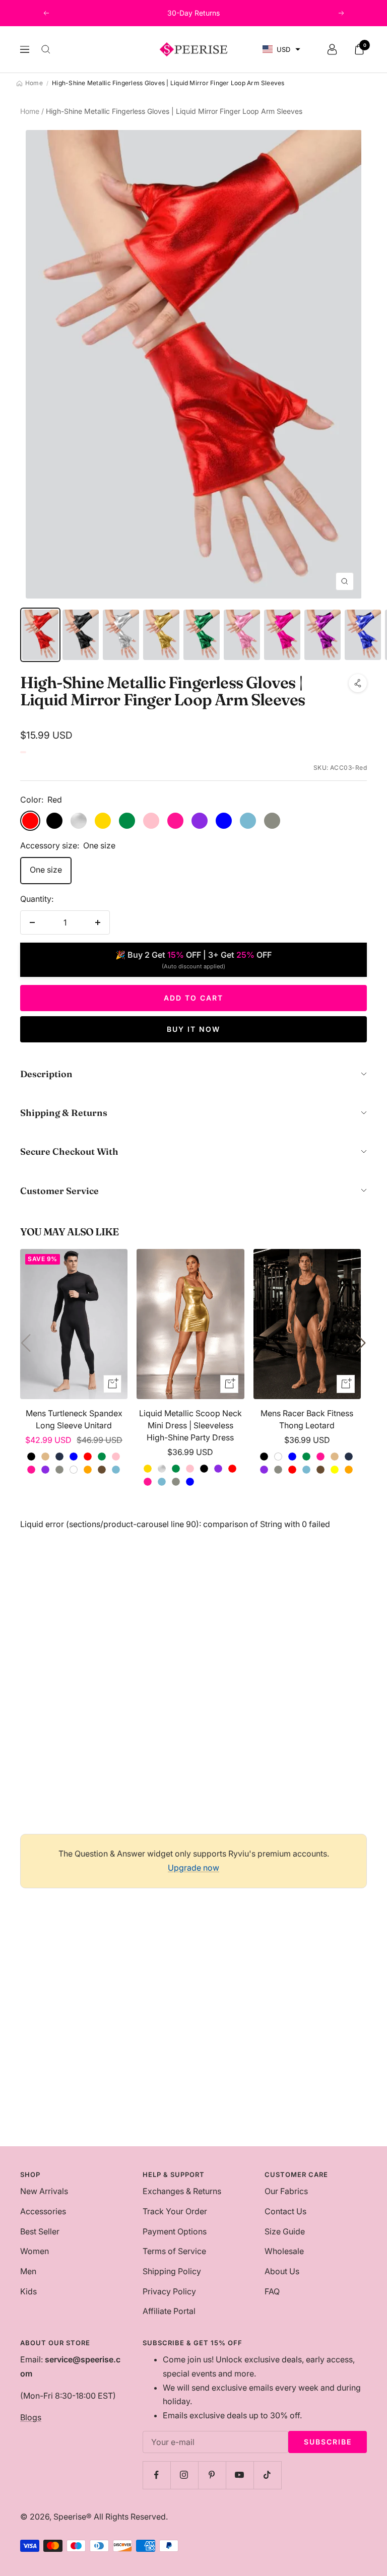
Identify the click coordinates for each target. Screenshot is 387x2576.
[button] (281, 50)
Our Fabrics (286, 2191)
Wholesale (284, 2251)
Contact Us (285, 2211)
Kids (28, 2291)
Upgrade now (193, 1868)
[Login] (332, 49)
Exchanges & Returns (182, 2191)
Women (35, 2251)
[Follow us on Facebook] (156, 2475)
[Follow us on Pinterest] (212, 2475)
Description (46, 1074)
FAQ (272, 2291)
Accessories (43, 2211)
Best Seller (40, 2231)
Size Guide (285, 2231)
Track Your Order (175, 2211)
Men (28, 2271)
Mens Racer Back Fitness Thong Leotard (307, 1419)
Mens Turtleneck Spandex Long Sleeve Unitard (74, 1419)
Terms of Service (174, 2251)
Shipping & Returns (64, 1113)
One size (46, 870)
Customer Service (59, 1191)
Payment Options (175, 2231)
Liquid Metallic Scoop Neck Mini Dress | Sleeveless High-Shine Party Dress (190, 1425)
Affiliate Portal (169, 2311)
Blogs (31, 2417)
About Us (282, 2271)
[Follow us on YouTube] (240, 2475)
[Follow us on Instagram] (184, 2475)
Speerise (70, 2517)
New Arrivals (44, 2191)
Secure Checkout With (69, 1151)
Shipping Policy (172, 2271)
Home (30, 111)
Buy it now (193, 1029)
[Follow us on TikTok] (267, 2475)
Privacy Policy (169, 2291)
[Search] (46, 49)
